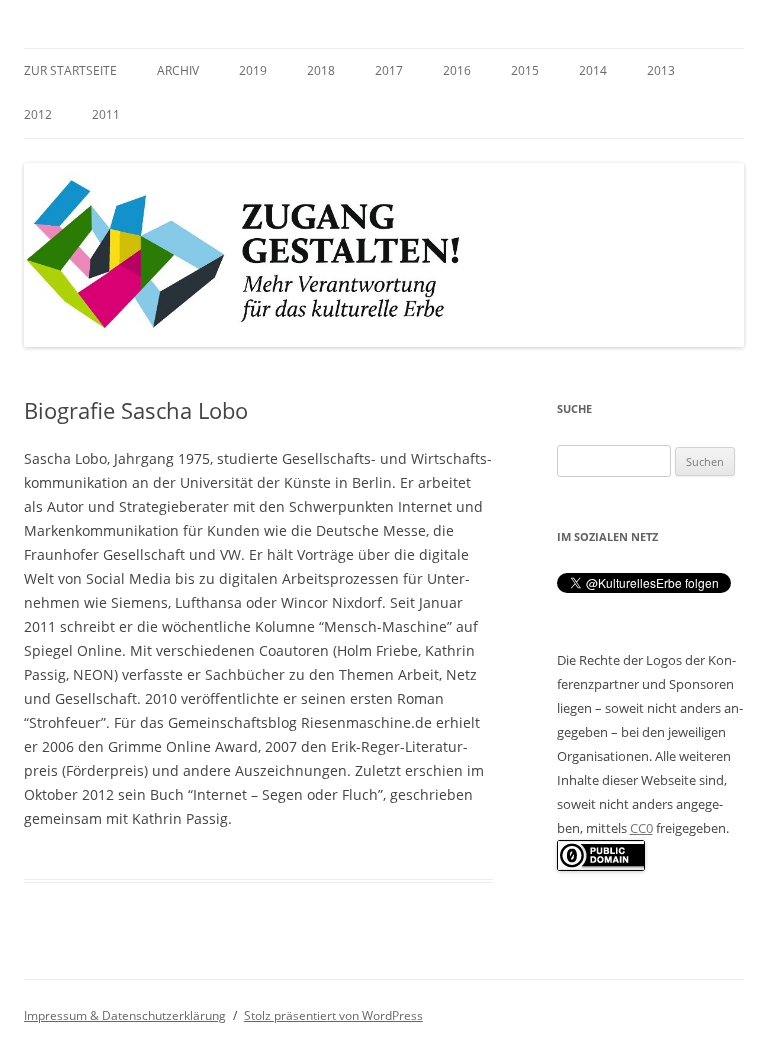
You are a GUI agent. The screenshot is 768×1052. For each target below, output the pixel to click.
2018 (321, 70)
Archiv (178, 70)
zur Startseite (70, 70)
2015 (525, 70)
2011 (106, 114)
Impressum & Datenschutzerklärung (125, 1015)
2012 (38, 114)
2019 (253, 70)
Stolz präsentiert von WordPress (333, 1015)
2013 (661, 70)
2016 (457, 70)
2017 (389, 70)
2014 (593, 70)
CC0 (641, 828)
